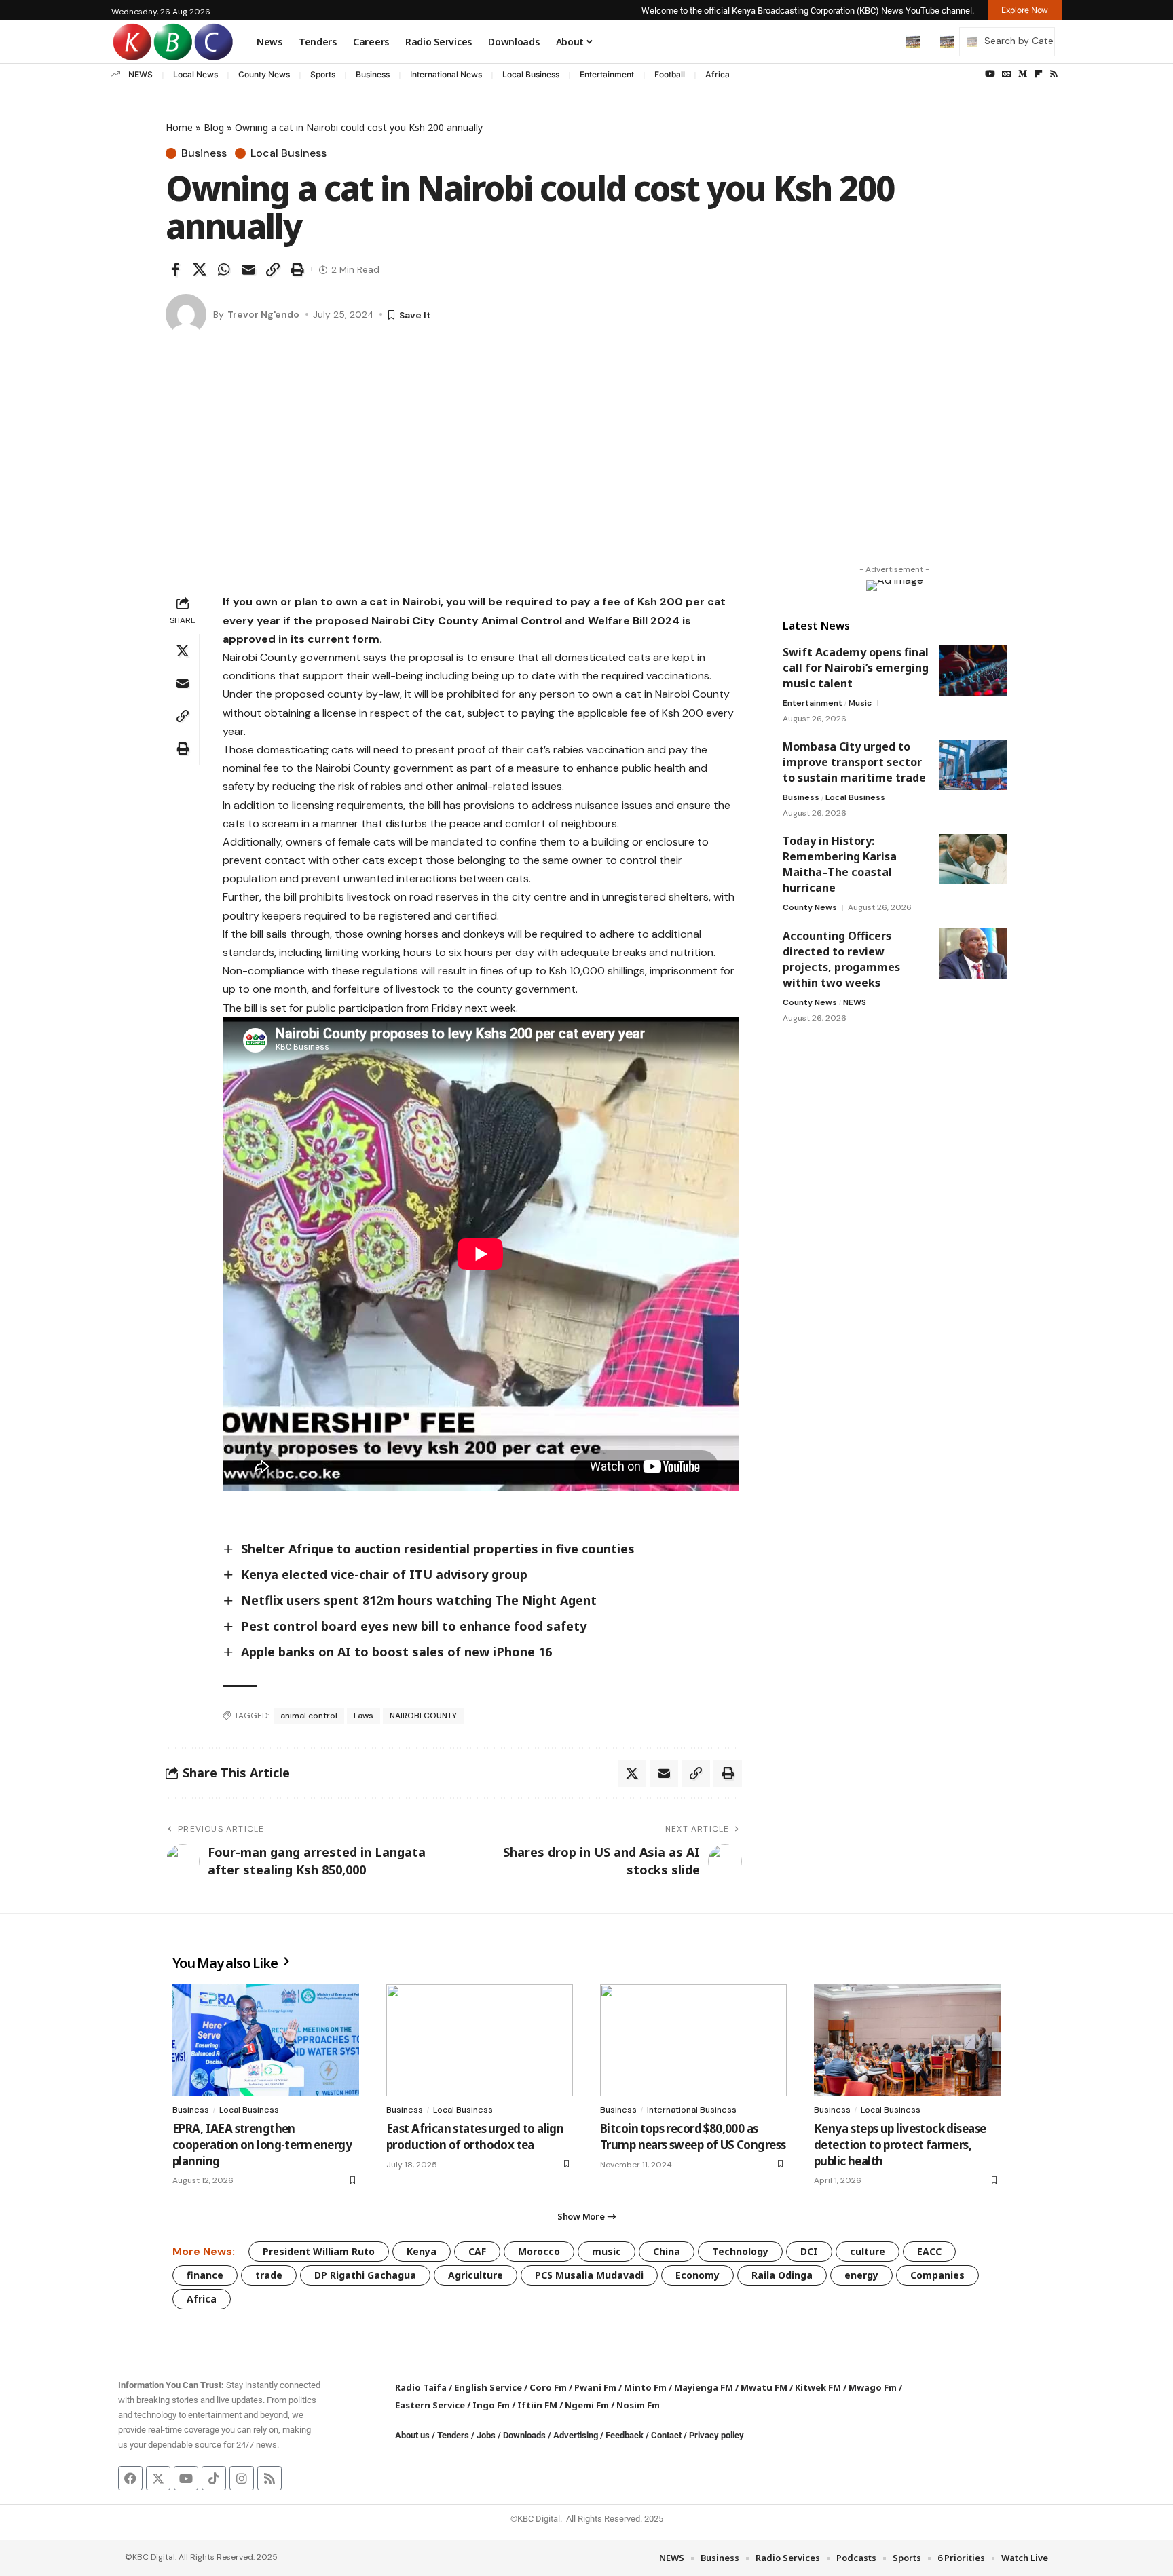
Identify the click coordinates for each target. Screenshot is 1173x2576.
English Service (488, 2387)
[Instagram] (242, 2478)
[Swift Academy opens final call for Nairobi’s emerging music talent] (973, 670)
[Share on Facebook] (175, 269)
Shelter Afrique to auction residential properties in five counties (438, 1549)
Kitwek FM (818, 2387)
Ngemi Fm (587, 2405)
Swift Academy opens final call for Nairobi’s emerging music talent (856, 668)
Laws (364, 1716)
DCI (809, 2251)
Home (179, 127)
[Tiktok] (214, 2478)
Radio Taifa (421, 2387)
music (607, 2251)
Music (860, 703)
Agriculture (476, 2275)
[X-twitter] (158, 2478)
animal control (309, 1716)
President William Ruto (319, 2251)
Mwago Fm (873, 2387)
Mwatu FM (764, 2387)
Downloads (524, 2435)
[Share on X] (200, 269)
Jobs (486, 2435)
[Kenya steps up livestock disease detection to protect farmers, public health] (907, 2040)
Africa (718, 74)
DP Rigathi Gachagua (365, 2275)
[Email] (248, 269)
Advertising (576, 2435)
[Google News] (1007, 74)
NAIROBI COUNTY (423, 1716)
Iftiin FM (537, 2405)
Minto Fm (645, 2387)
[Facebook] (130, 2478)
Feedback (625, 2435)
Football (670, 74)
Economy (697, 2275)
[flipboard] (1038, 74)
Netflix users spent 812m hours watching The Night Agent (419, 1600)
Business (373, 74)
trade (269, 2275)
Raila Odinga (782, 2275)
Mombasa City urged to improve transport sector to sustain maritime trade (854, 763)
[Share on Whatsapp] (224, 269)
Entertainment (607, 74)
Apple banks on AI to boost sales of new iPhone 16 (396, 1652)
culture (868, 2251)
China (667, 2251)
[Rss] (1054, 74)
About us (412, 2435)
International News (446, 74)
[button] (885, 41)
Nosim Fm (637, 2405)
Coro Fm (548, 2387)
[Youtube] (186, 2478)
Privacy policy (716, 2435)
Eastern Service (430, 2405)
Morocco (539, 2251)
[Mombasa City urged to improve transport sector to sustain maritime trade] (973, 765)
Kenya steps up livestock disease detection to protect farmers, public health (900, 2145)
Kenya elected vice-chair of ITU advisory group (384, 1574)
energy (861, 2275)
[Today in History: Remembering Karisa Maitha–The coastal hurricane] (973, 859)
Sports (323, 74)
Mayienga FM (704, 2387)
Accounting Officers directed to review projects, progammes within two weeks (841, 959)
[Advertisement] (586, 463)
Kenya (422, 2251)
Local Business (531, 74)
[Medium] (1023, 74)
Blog (214, 127)
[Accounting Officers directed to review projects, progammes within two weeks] (973, 954)
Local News (195, 74)
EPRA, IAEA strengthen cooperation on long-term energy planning (262, 2145)
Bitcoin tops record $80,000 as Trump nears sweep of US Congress (693, 2137)
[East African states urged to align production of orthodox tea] (480, 2040)
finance (205, 2275)
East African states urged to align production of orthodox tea (475, 2137)
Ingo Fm (491, 2405)
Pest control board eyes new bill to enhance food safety (414, 1626)
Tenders (453, 2435)
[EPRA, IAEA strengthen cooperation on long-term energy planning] (266, 2040)
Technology (740, 2251)
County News (264, 74)
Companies (937, 2275)
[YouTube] (990, 74)
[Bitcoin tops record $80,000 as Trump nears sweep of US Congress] (693, 2040)
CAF (477, 2251)
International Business (692, 2110)
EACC (929, 2251)
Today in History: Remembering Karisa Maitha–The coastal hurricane (840, 865)
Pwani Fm (595, 2387)
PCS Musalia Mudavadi (589, 2275)
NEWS (141, 74)
